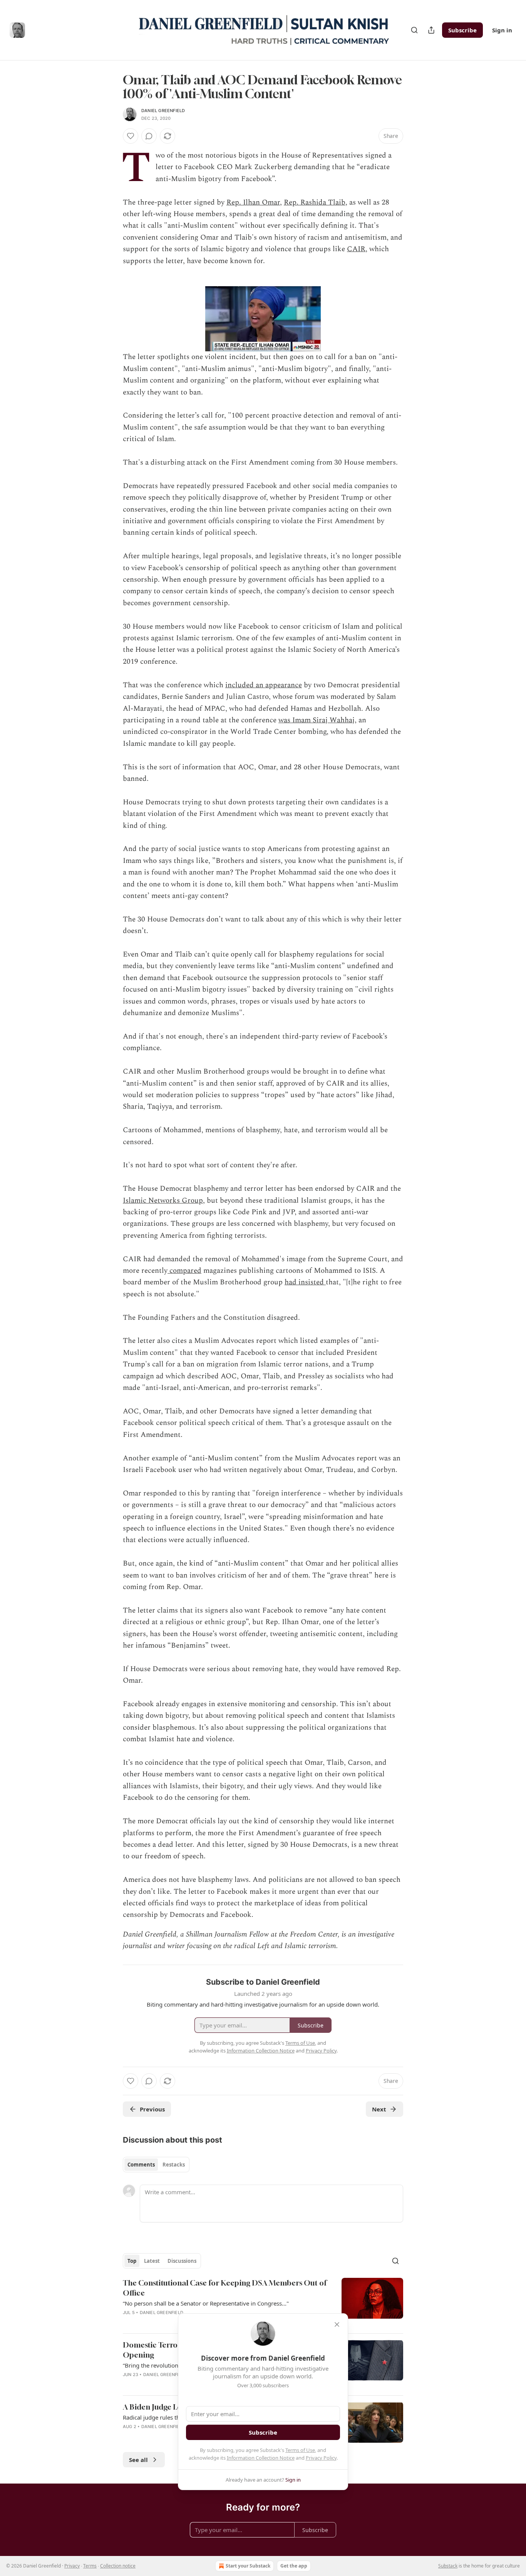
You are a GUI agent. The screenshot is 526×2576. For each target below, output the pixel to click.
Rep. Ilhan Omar (253, 202)
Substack (448, 2566)
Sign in (502, 30)
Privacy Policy (321, 2458)
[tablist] (156, 2165)
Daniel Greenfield (163, 111)
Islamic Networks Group (163, 1201)
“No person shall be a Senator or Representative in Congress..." (206, 2303)
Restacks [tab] (174, 2165)
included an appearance (264, 685)
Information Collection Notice (261, 2458)
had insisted (305, 1282)
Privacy (72, 2566)
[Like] (131, 136)
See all (138, 2460)
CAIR (356, 249)
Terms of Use (300, 2450)
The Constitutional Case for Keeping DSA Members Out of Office (225, 2288)
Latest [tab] (152, 2261)
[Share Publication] (431, 30)
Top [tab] (132, 2261)
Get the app (294, 2566)
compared (184, 1271)
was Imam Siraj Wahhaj (317, 720)
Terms (90, 2566)
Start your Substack (248, 2566)
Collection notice (118, 2566)
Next (379, 2109)
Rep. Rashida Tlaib (315, 202)
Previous (152, 2109)
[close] (337, 2324)
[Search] (414, 30)
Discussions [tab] (182, 2261)
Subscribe (462, 30)
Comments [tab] (141, 2165)
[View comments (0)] (149, 136)
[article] (263, 2302)
